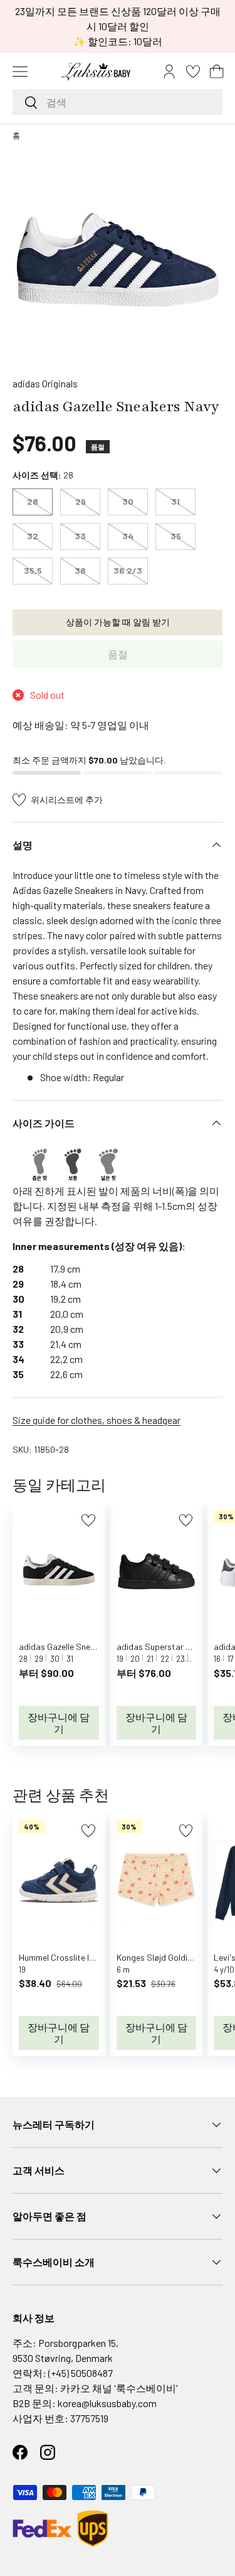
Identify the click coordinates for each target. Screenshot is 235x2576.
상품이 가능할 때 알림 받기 (118, 622)
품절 (118, 654)
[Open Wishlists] (193, 72)
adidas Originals (45, 383)
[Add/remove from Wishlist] (88, 1520)
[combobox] (118, 102)
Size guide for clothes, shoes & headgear (97, 1420)
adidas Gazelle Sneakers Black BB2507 (92, 1646)
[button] (217, 72)
